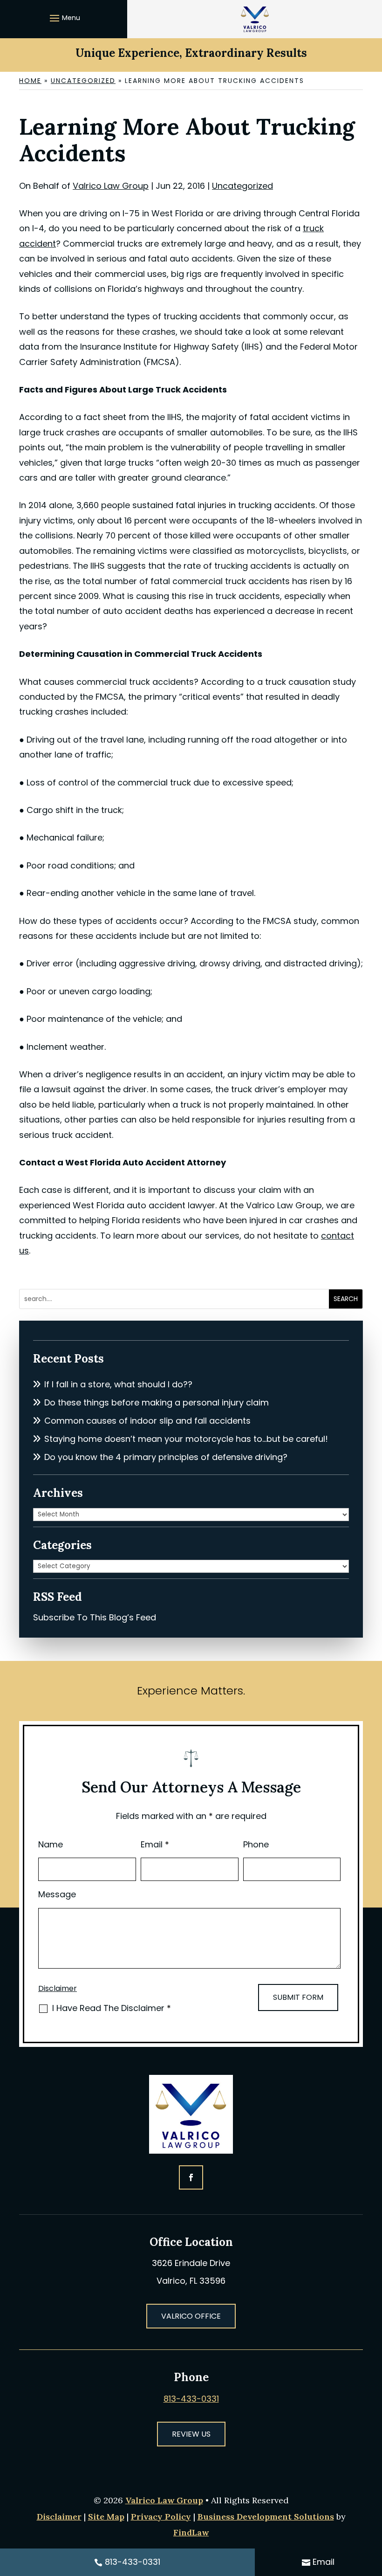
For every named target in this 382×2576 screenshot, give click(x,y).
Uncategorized (242, 186)
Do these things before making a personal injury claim (157, 1402)
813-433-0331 (191, 2399)
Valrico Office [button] (191, 2316)
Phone (256, 1844)
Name (51, 1844)
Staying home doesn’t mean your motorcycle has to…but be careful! (186, 1439)
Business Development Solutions (266, 2517)
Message (57, 1894)
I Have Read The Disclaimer (112, 2008)
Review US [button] (191, 2434)
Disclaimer (58, 1988)
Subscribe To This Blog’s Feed (95, 1617)
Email (155, 1844)
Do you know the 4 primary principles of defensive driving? (166, 1457)
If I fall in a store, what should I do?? (118, 1384)
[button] (64, 18)
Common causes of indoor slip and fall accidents (147, 1421)
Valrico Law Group (111, 186)
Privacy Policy (161, 2517)
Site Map (106, 2517)
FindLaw (191, 2532)
